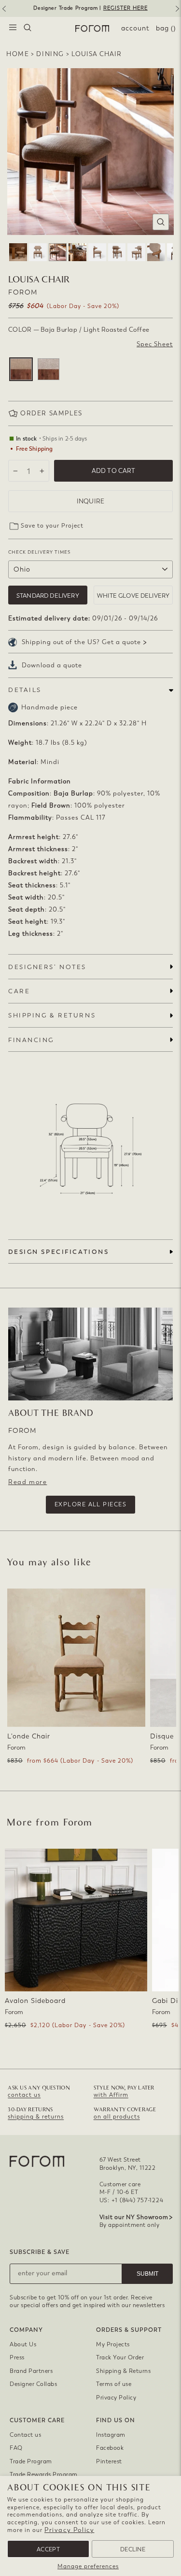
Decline (133, 2549)
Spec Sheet (155, 344)
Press (17, 2357)
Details (25, 690)
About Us (23, 2344)
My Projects (113, 2344)
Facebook (110, 2448)
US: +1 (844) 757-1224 (132, 2200)
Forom (23, 292)
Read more (28, 1482)
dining (50, 54)
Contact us (25, 2435)
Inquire (90, 501)
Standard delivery (48, 596)
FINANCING (31, 1040)
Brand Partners (31, 2371)
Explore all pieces (90, 1504)
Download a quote (52, 665)
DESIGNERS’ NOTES (47, 967)
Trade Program (31, 2461)
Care (19, 991)
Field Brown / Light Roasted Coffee (49, 369)
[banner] (90, 8)
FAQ (16, 2448)
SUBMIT (147, 2274)
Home (18, 54)
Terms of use (114, 2384)
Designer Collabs (33, 2384)
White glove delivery (133, 596)
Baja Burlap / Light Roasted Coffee (21, 369)
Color (79, 330)
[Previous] (3, 12)
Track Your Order (120, 2357)
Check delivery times (39, 552)
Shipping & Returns (123, 2371)
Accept (48, 2549)
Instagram (111, 2435)
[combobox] (28, 29)
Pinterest (109, 2461)
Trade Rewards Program (44, 2474)
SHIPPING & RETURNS (52, 1015)
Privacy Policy (69, 2530)
